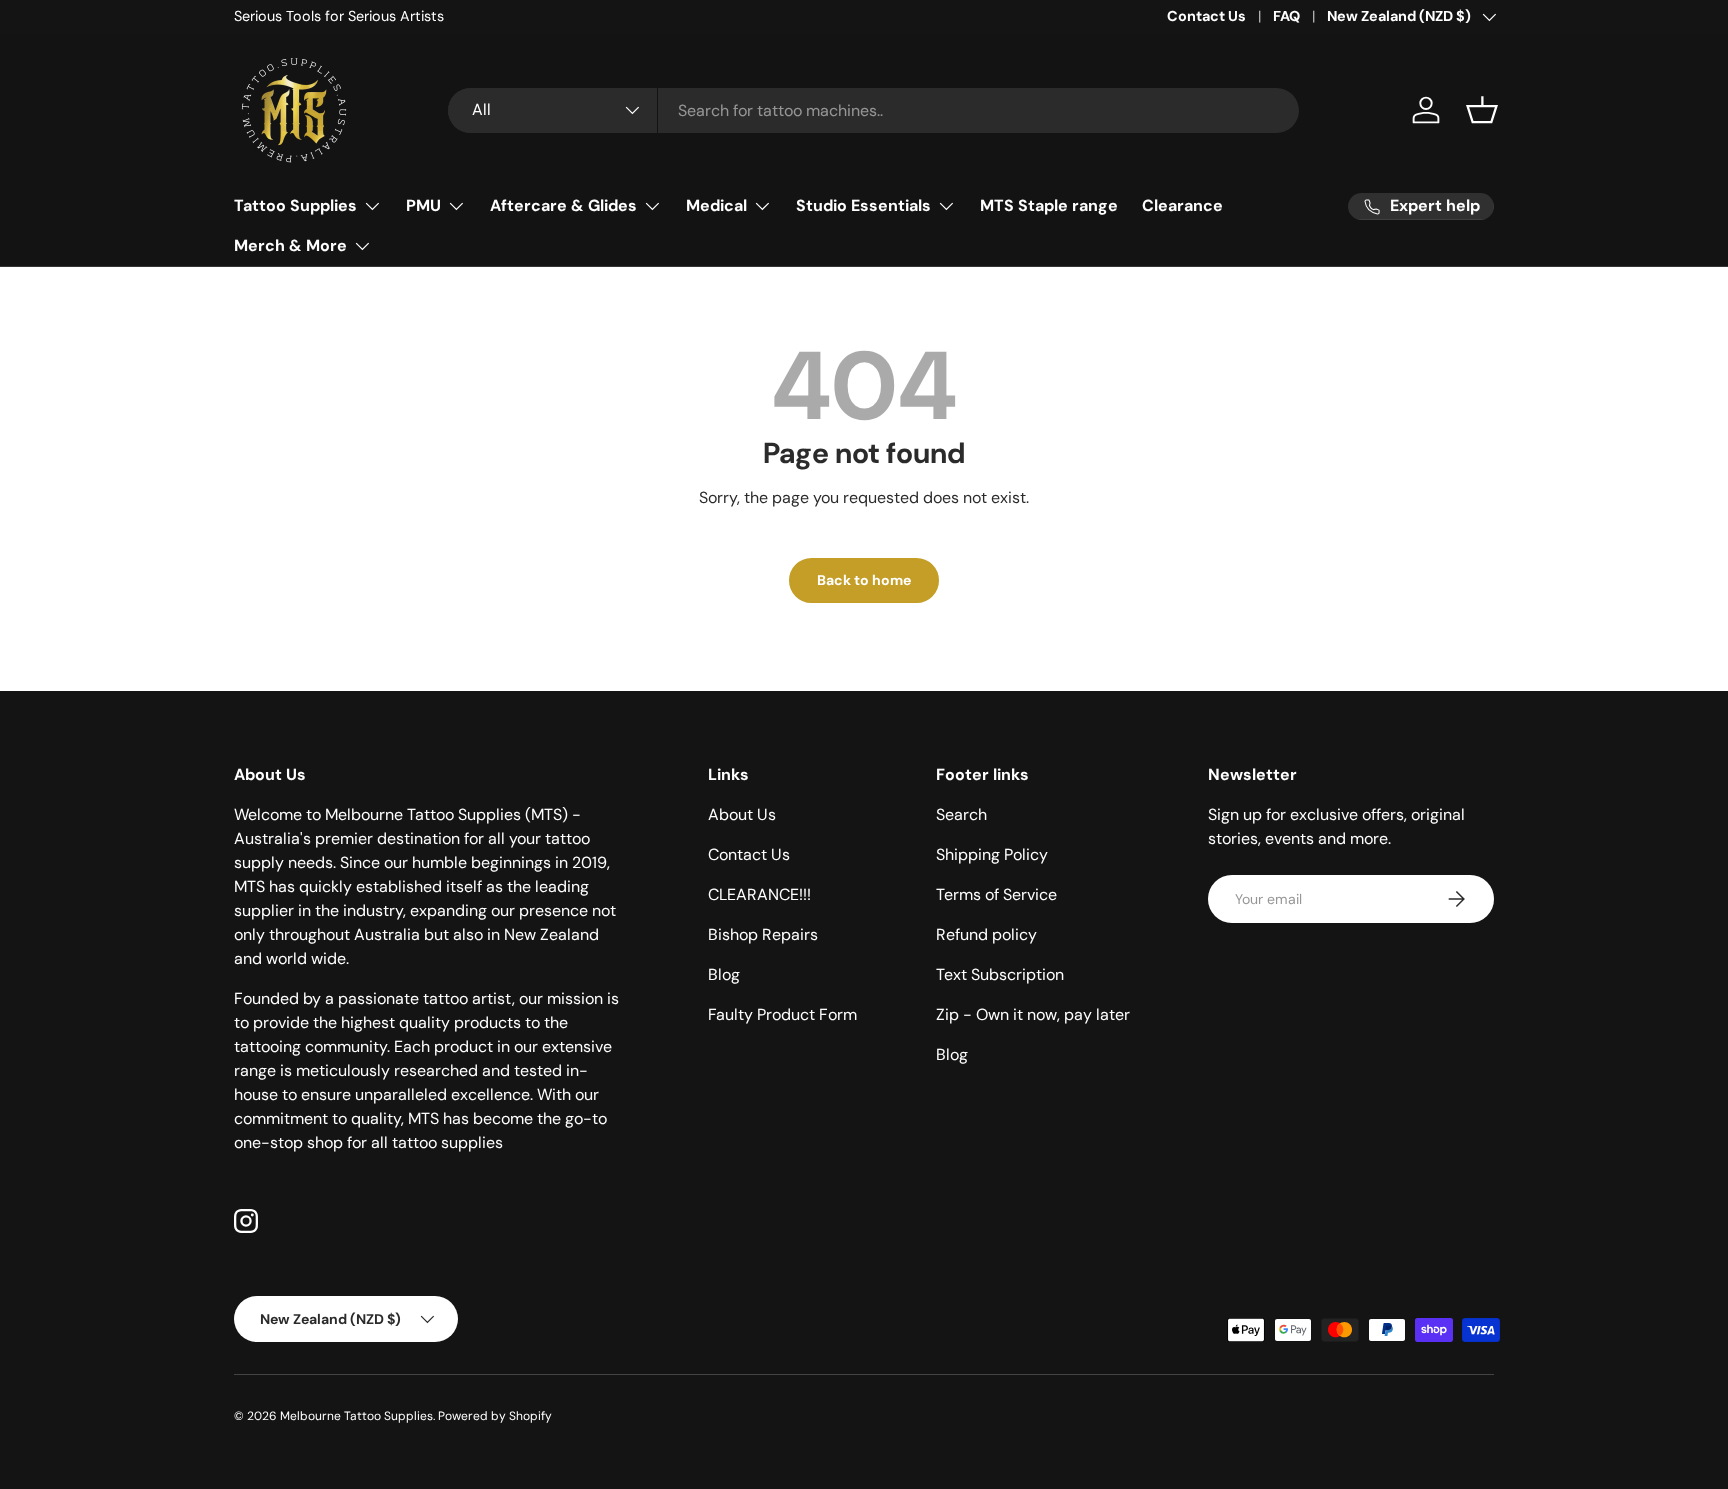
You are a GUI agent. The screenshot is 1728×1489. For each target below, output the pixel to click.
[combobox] (873, 110)
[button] (1482, 110)
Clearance (1182, 205)
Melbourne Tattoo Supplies (356, 1416)
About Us (742, 814)
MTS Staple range (1049, 205)
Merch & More (290, 245)
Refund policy (986, 934)
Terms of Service (996, 894)
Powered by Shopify (495, 1416)
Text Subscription (1000, 974)
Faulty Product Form (782, 1014)
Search (961, 814)
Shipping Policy (992, 854)
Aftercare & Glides (563, 205)
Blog (724, 974)
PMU (423, 205)
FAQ (1286, 16)
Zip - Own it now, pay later (1033, 1014)
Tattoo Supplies (295, 205)
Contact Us (1206, 16)
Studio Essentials (863, 205)
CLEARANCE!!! (759, 894)
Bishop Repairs (763, 934)
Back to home (864, 580)
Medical (716, 205)
